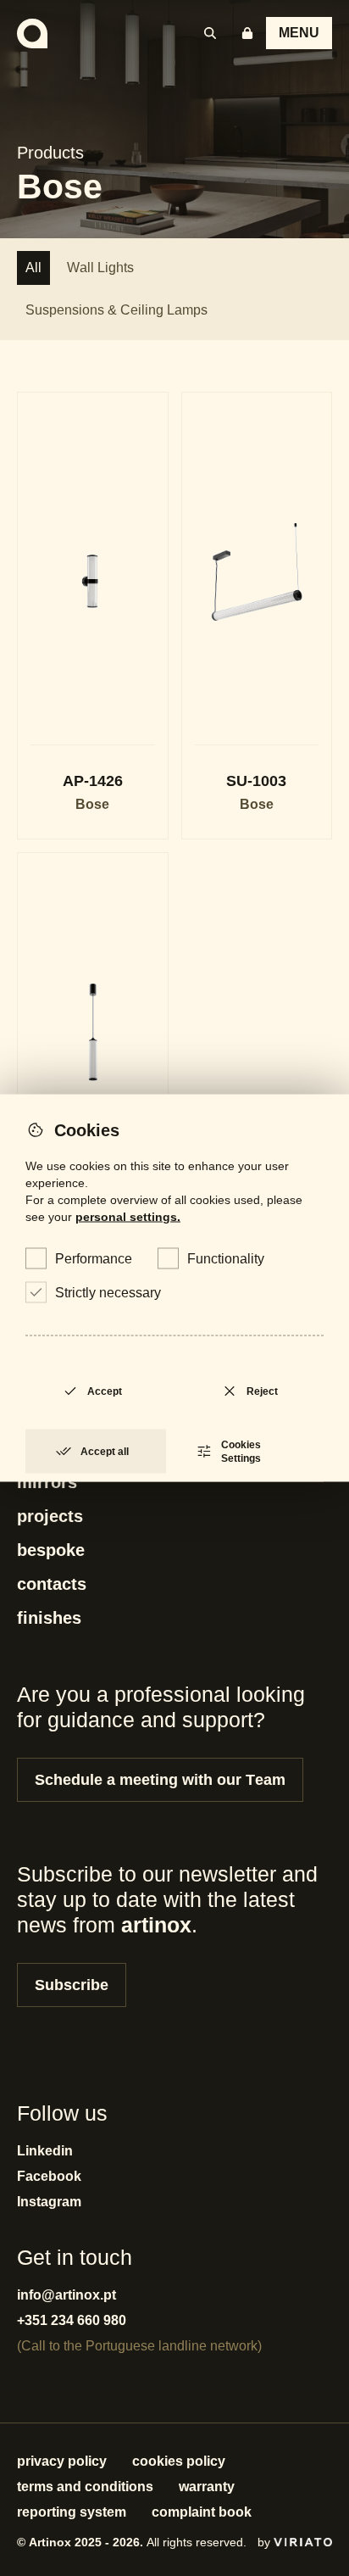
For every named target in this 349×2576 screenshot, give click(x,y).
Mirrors (47, 1482)
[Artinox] (32, 33)
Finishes (49, 1618)
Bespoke (51, 1550)
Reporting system (72, 2512)
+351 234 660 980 (72, 2320)
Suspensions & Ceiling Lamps (116, 310)
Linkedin (45, 2151)
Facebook (49, 2176)
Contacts (52, 1584)
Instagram (49, 2202)
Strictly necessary (108, 1293)
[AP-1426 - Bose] (93, 616)
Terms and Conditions (85, 2487)
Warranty (207, 2487)
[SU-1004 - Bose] (93, 1076)
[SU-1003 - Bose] (257, 616)
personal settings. (128, 1217)
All (33, 268)
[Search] (210, 33)
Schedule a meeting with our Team (160, 1780)
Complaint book (202, 2512)
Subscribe (72, 1985)
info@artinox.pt (66, 2295)
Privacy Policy (62, 2461)
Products (50, 153)
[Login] (247, 33)
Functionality (226, 1259)
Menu (299, 33)
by (266, 2542)
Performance (94, 1259)
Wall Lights (100, 268)
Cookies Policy (179, 2461)
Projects (50, 1516)
